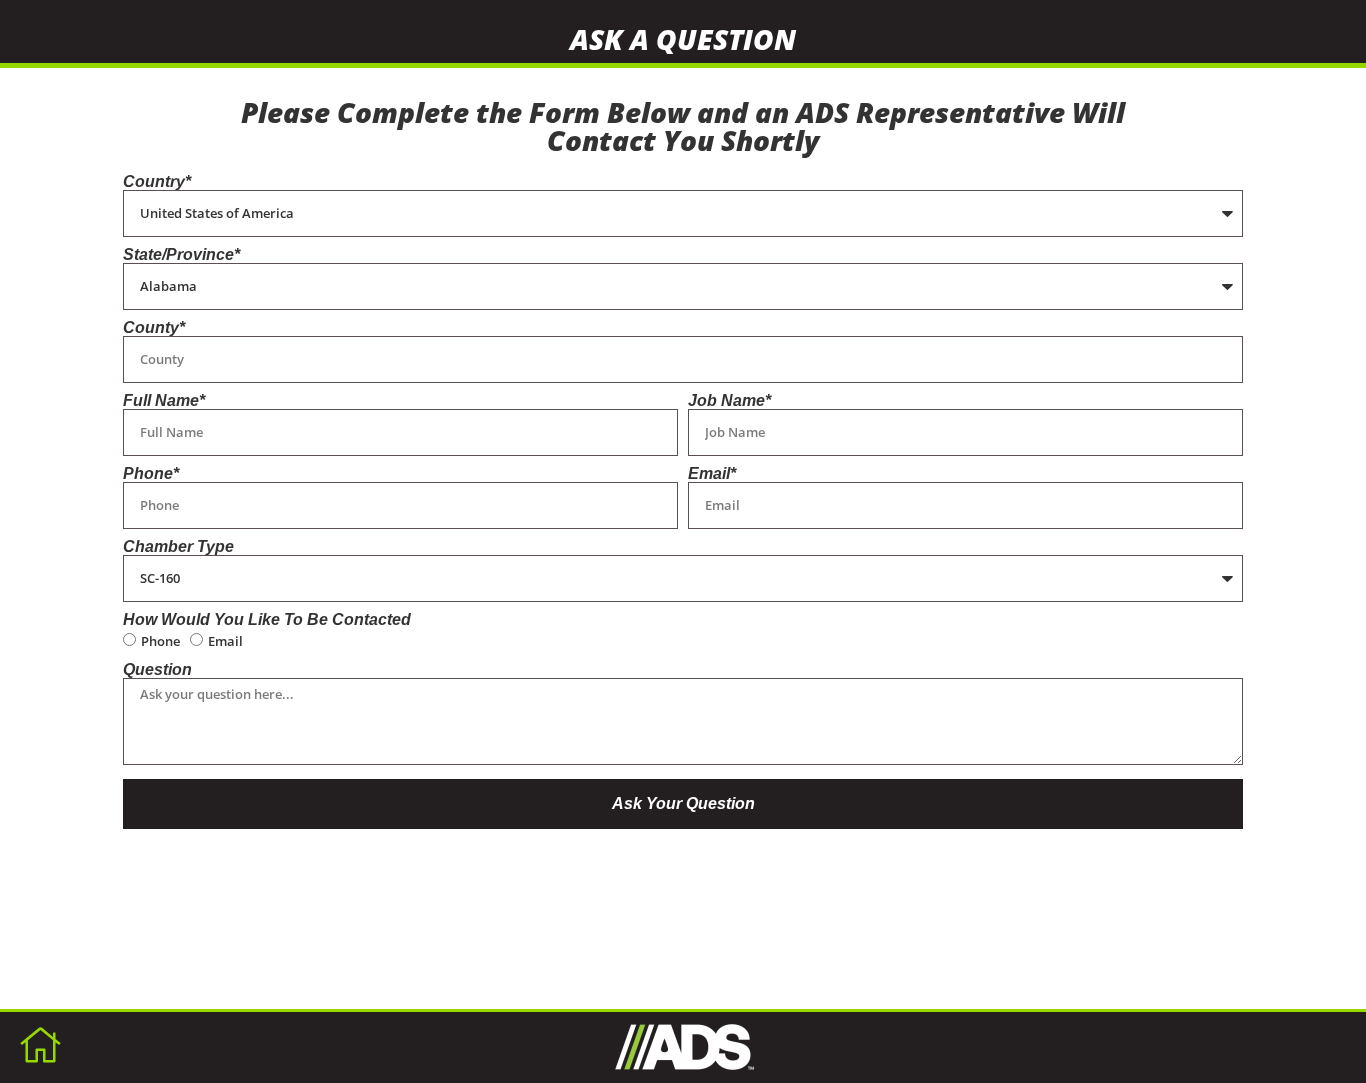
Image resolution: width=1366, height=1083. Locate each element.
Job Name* (729, 401)
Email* (712, 474)
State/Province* (181, 255)
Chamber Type (178, 547)
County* (154, 328)
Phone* (151, 474)
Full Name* (164, 401)
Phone (160, 641)
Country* (157, 182)
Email (225, 641)
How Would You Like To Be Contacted (267, 620)
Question (157, 670)
